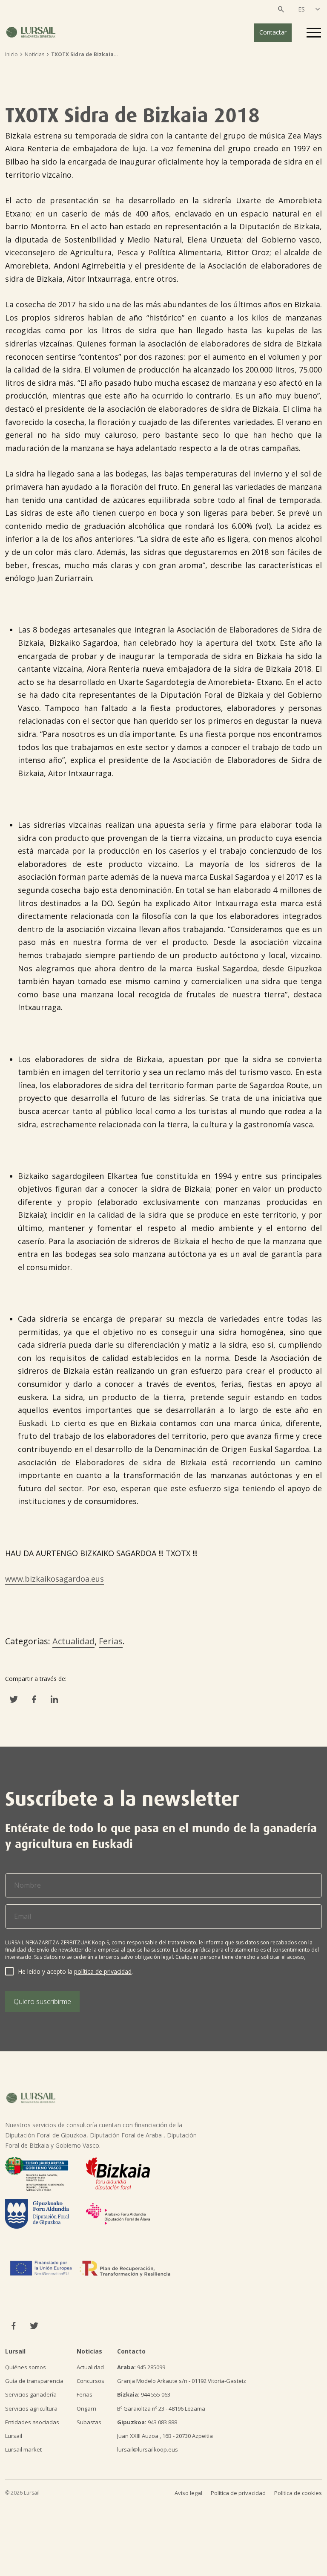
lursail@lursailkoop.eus (148, 2449)
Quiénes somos (26, 2367)
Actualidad (73, 1641)
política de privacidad (103, 1971)
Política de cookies (298, 2493)
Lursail (14, 2436)
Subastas (89, 2422)
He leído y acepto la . (75, 1971)
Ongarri (86, 2409)
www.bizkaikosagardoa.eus (54, 1579)
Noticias (34, 54)
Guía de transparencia (34, 2381)
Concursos (90, 2381)
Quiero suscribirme (42, 2001)
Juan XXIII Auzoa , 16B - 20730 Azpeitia (165, 2436)
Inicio (11, 54)
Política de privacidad (238, 2493)
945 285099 (141, 2367)
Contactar (273, 32)
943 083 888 (147, 2422)
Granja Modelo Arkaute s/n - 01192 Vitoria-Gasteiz (182, 2381)
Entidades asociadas (32, 2422)
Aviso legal (188, 2493)
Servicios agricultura (31, 2409)
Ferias (111, 1641)
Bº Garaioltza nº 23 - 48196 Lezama (161, 2409)
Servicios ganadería (31, 2394)
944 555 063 (144, 2394)
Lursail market (23, 2449)
